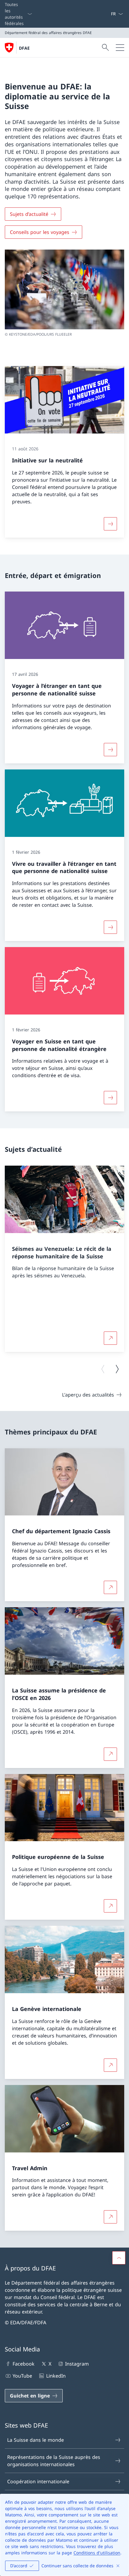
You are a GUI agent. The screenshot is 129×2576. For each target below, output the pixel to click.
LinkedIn (56, 2376)
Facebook (24, 2364)
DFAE (24, 48)
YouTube (22, 2376)
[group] (64, 1259)
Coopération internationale (38, 2481)
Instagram (77, 2364)
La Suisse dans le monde (36, 2440)
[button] (119, 2258)
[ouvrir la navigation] (120, 48)
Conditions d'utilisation (97, 2553)
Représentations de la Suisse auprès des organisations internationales (54, 2461)
